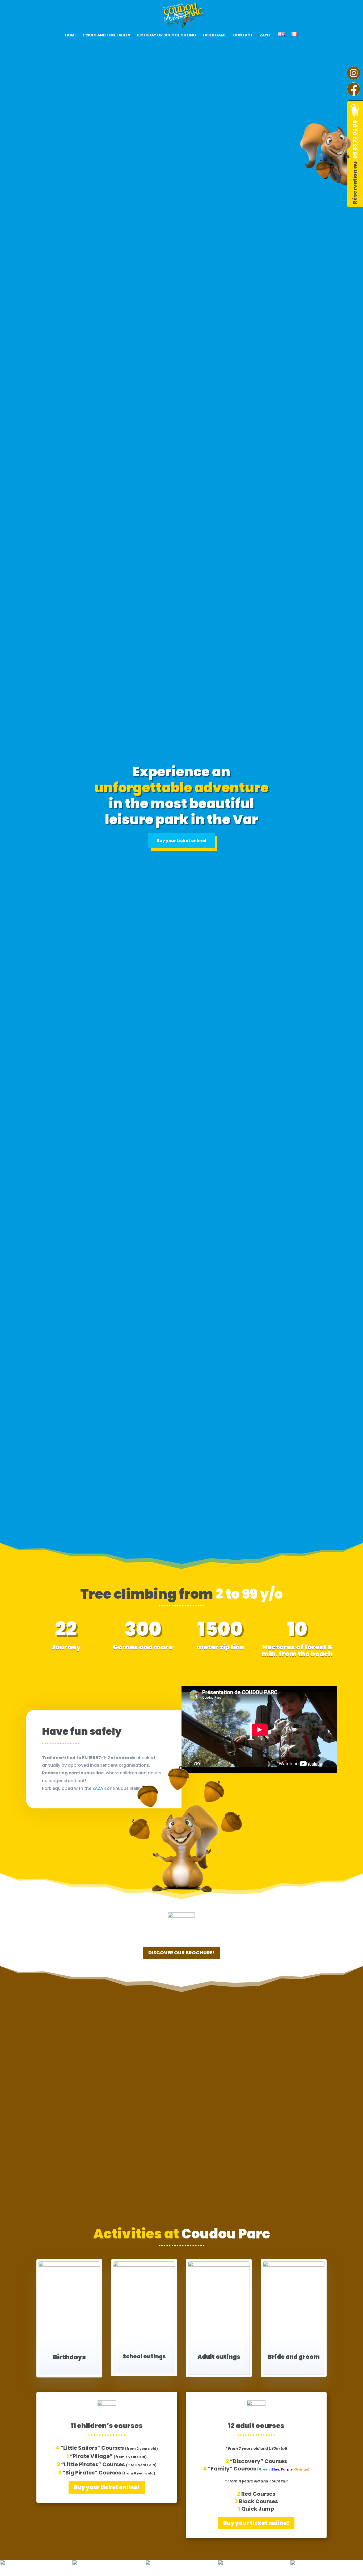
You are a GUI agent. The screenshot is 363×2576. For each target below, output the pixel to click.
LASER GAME (215, 35)
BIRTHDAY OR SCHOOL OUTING (166, 35)
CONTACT (243, 35)
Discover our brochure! (181, 1953)
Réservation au (355, 162)
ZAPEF (265, 35)
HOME (71, 35)
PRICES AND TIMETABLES (107, 35)
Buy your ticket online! (181, 841)
